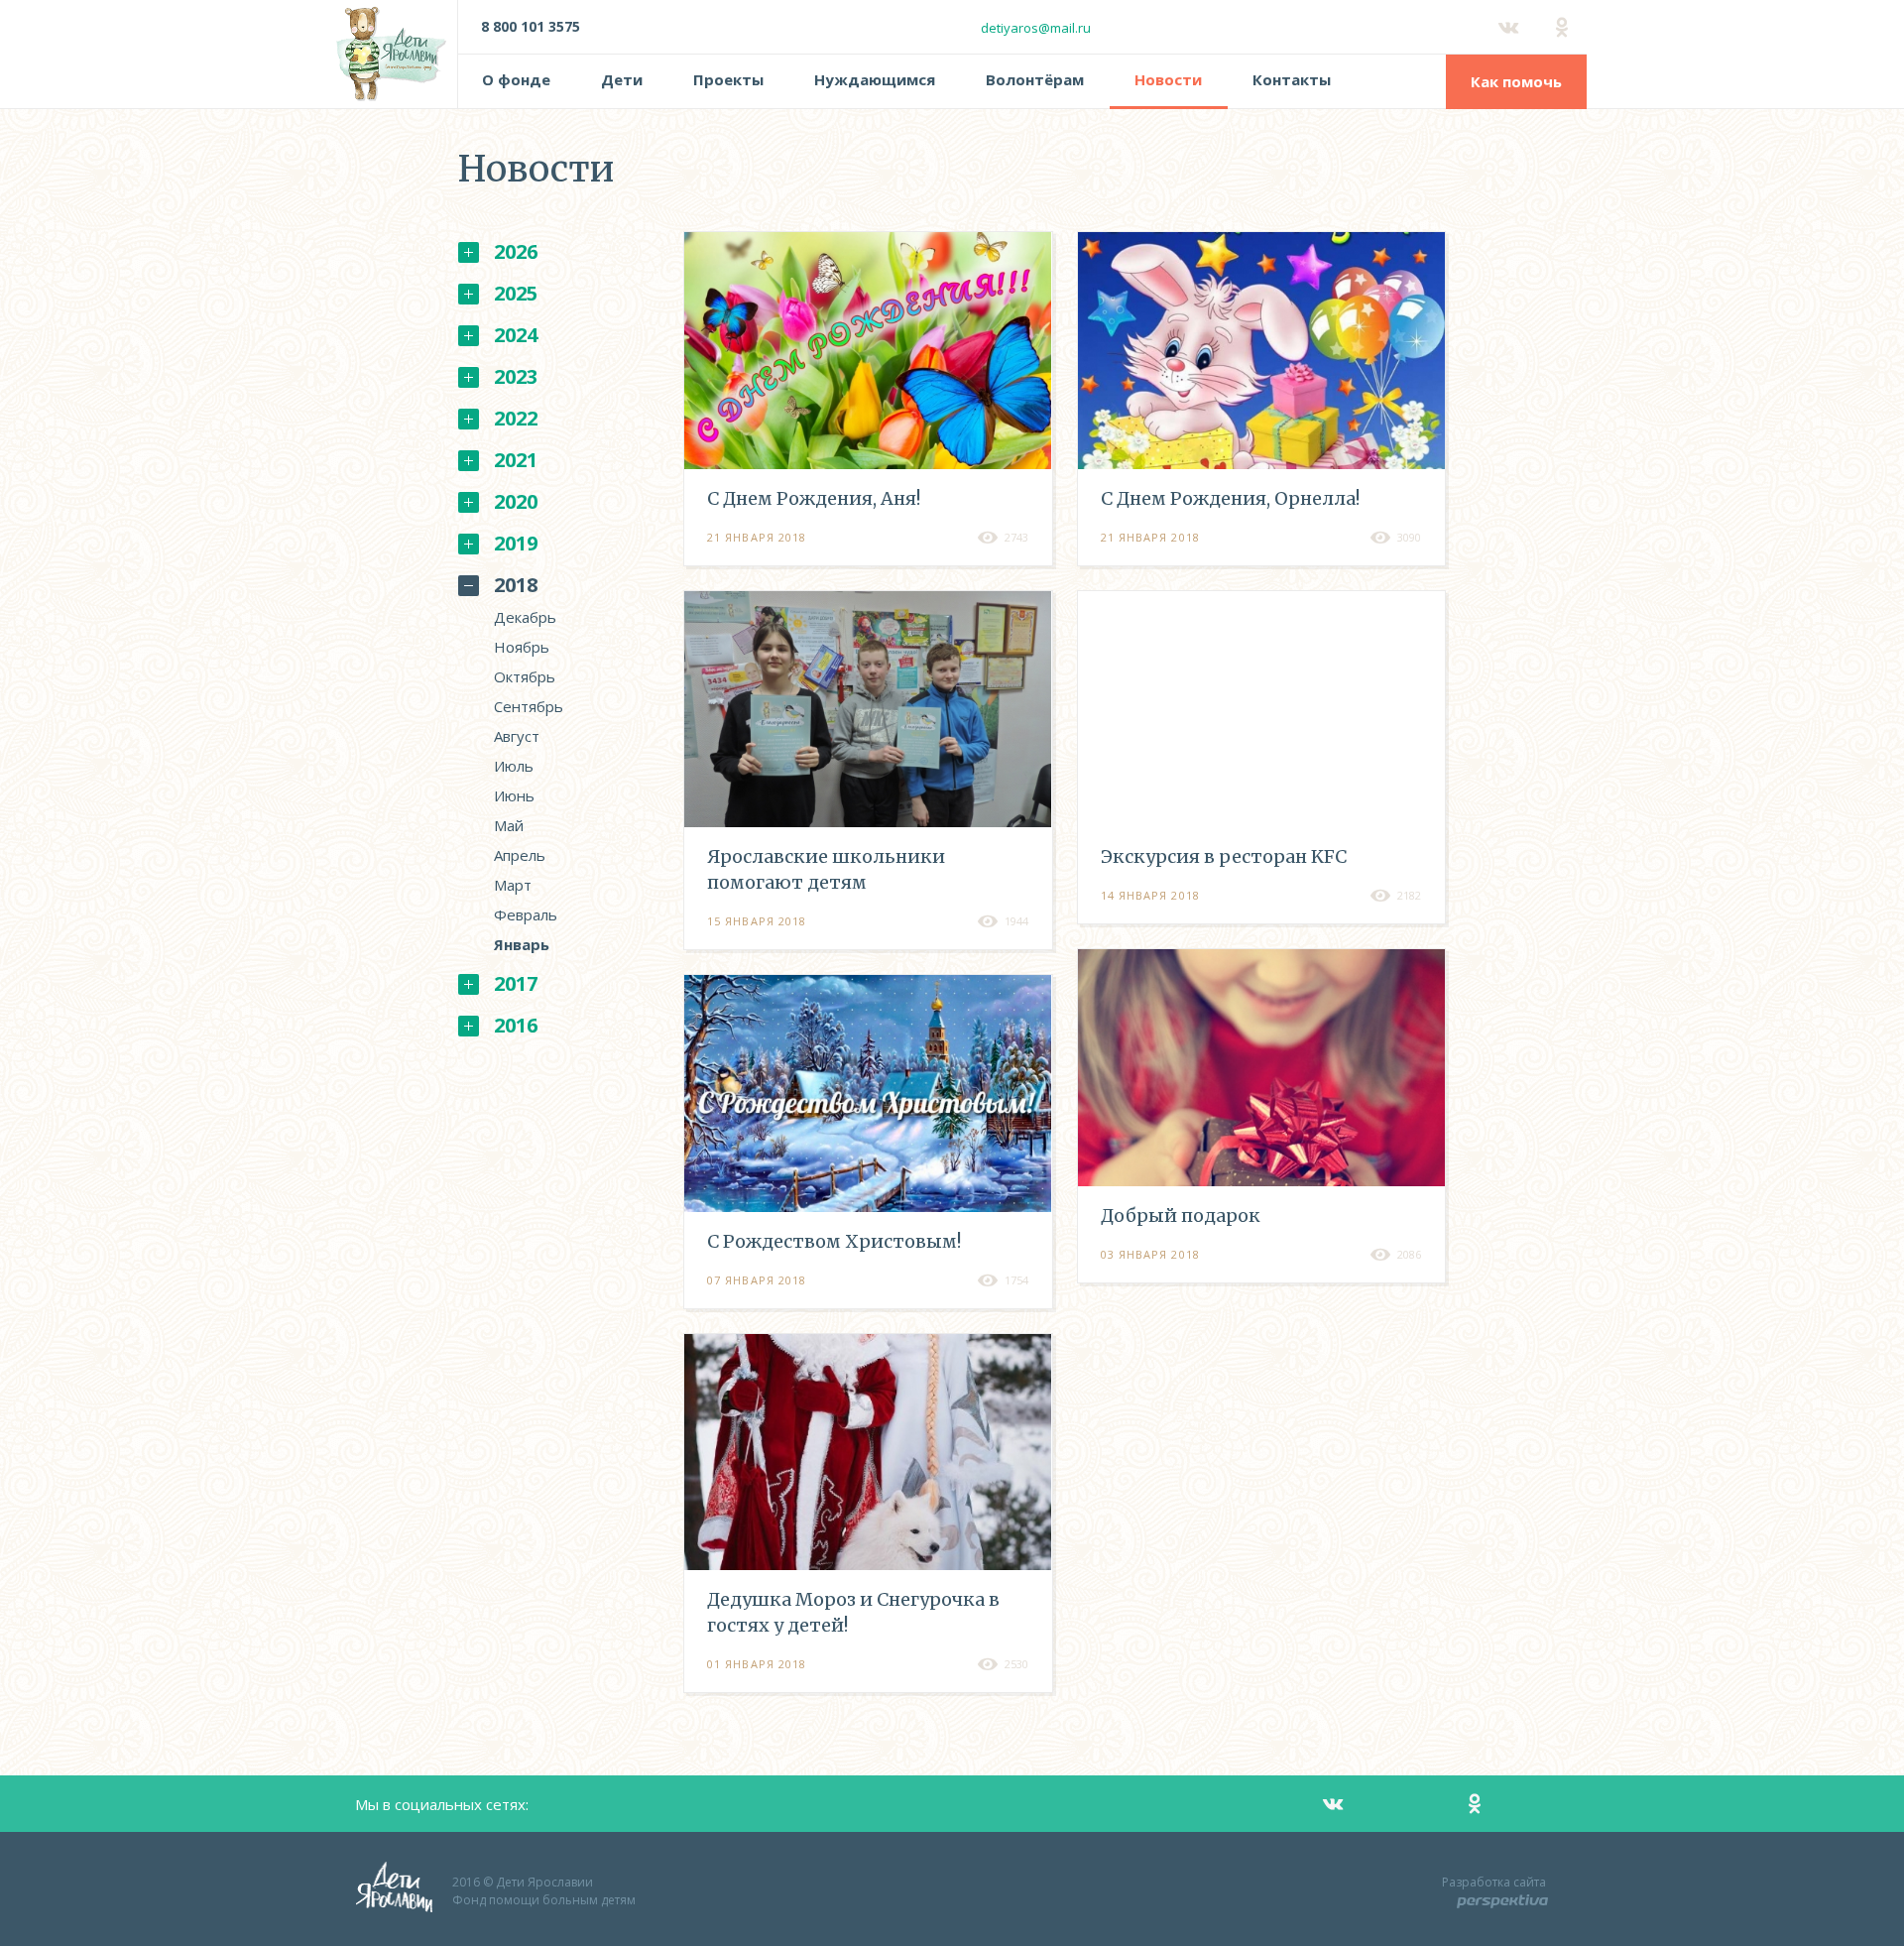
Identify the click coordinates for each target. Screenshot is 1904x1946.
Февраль (526, 914)
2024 (516, 335)
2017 (516, 983)
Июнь (514, 795)
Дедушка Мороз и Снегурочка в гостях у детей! (853, 1612)
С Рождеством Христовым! (834, 1241)
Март (513, 885)
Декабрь (525, 617)
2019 (516, 543)
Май (509, 825)
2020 (516, 501)
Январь (522, 944)
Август (517, 736)
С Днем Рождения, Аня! (814, 498)
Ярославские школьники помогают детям (826, 869)
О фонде (516, 79)
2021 (516, 460)
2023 (516, 376)
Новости (1168, 79)
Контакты (1292, 79)
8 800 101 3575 (531, 26)
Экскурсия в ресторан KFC (1224, 856)
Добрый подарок (1181, 1216)
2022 (516, 418)
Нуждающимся (875, 79)
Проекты (728, 79)
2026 (516, 251)
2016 (516, 1025)
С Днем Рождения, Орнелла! (1230, 498)
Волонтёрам (1035, 79)
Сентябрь (529, 706)
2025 (516, 293)
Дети (622, 79)
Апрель (520, 855)
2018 (516, 585)
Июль (514, 766)
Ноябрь (522, 647)
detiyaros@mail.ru (1036, 28)
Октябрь (525, 676)
